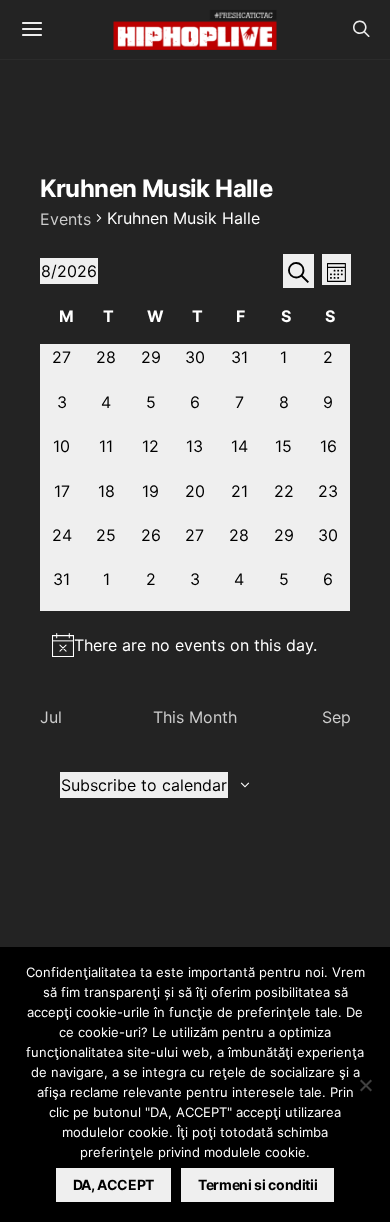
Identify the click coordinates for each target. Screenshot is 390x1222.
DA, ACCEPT (114, 1184)
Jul (51, 717)
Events (65, 219)
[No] (365, 1085)
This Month (195, 717)
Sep (336, 717)
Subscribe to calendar (144, 785)
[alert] (195, 645)
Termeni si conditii (257, 1184)
